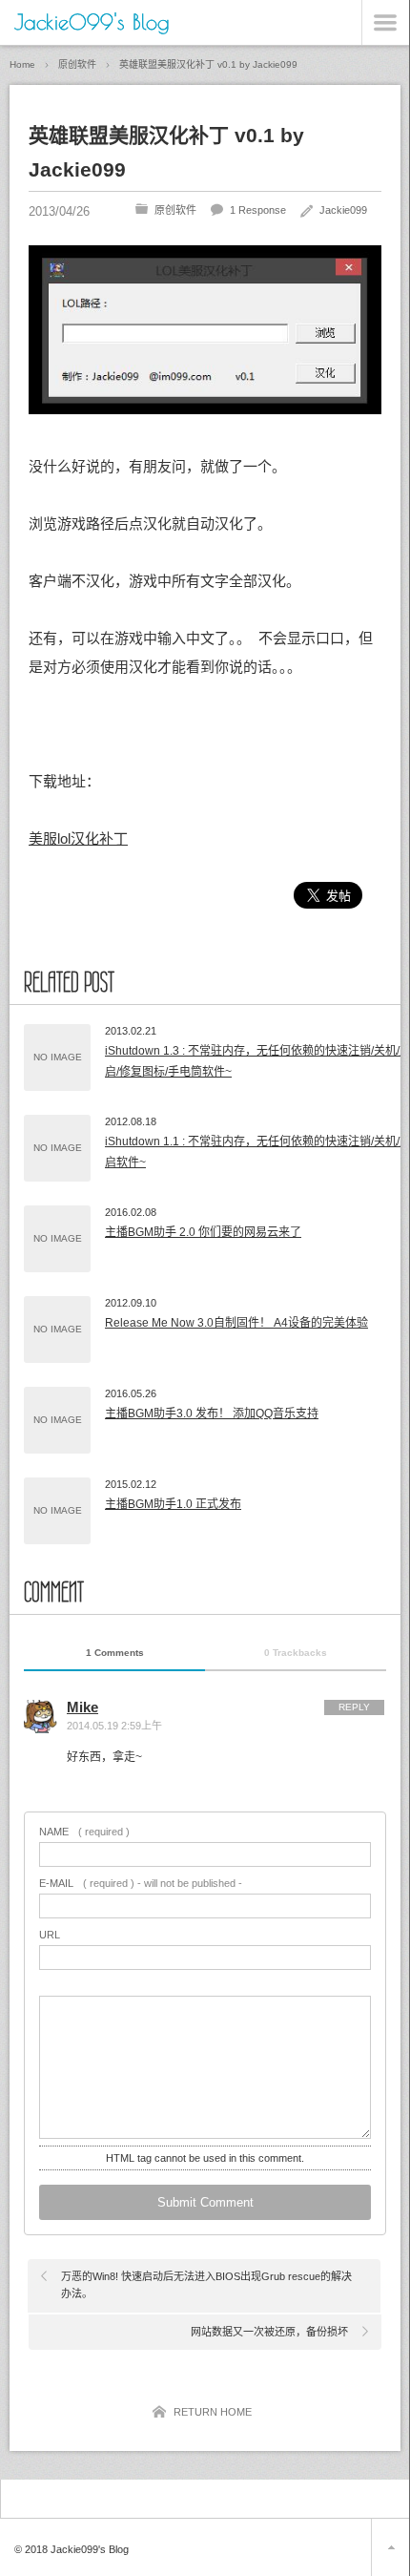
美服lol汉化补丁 (78, 838)
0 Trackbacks (296, 1653)
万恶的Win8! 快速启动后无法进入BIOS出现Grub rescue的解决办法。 (206, 2285)
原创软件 (175, 210)
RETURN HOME (213, 2412)
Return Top (390, 2547)
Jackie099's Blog (92, 22)
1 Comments (115, 1653)
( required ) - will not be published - (141, 1884)
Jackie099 (343, 210)
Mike (82, 1707)
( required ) (84, 1832)
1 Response (258, 210)
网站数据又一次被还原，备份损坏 (269, 2332)
